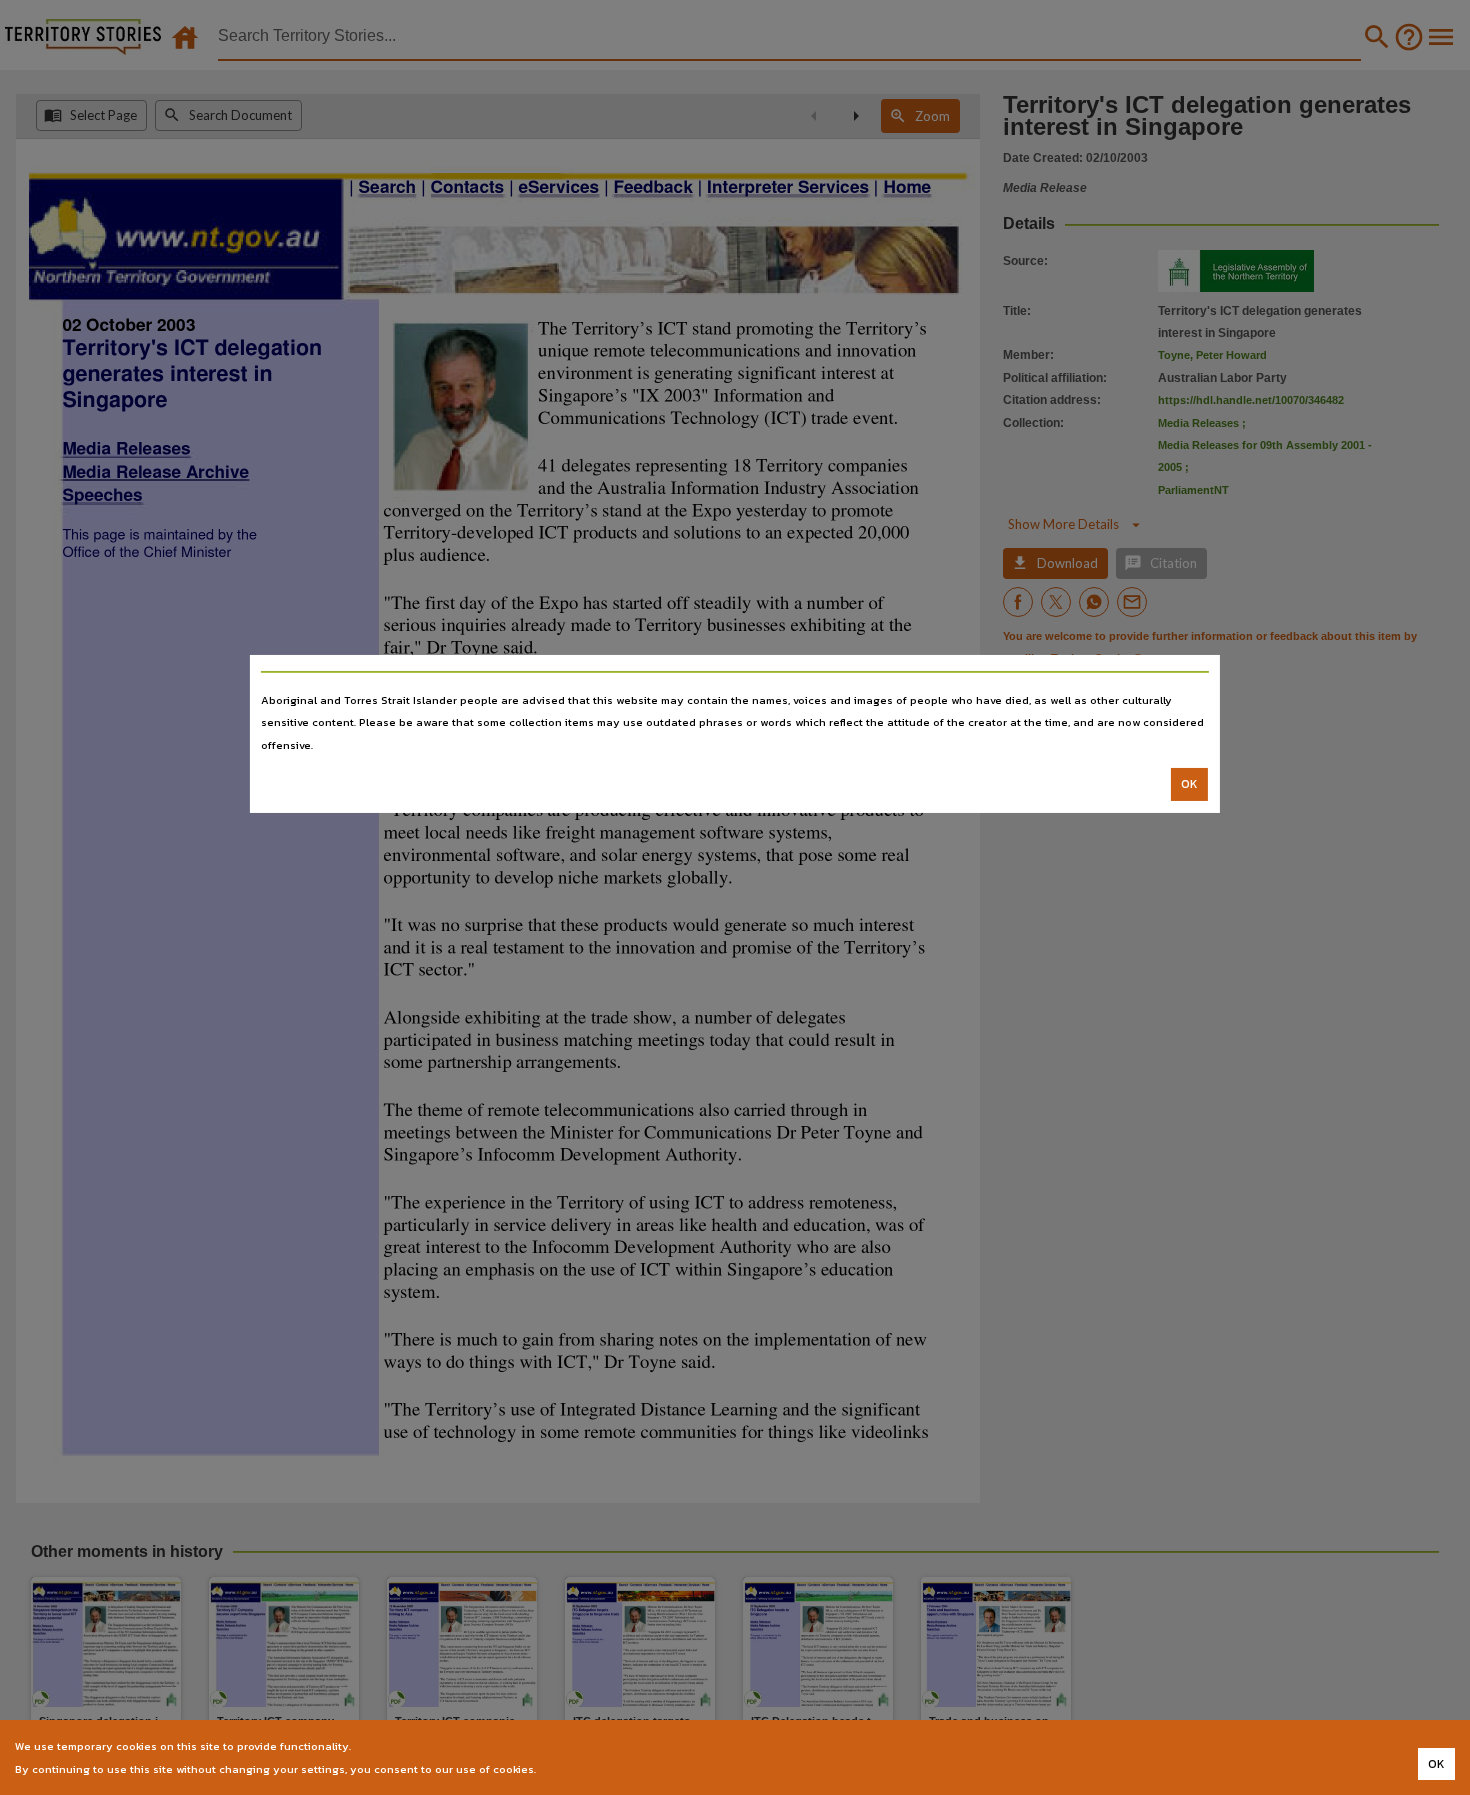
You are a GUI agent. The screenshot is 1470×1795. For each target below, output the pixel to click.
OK (1189, 784)
